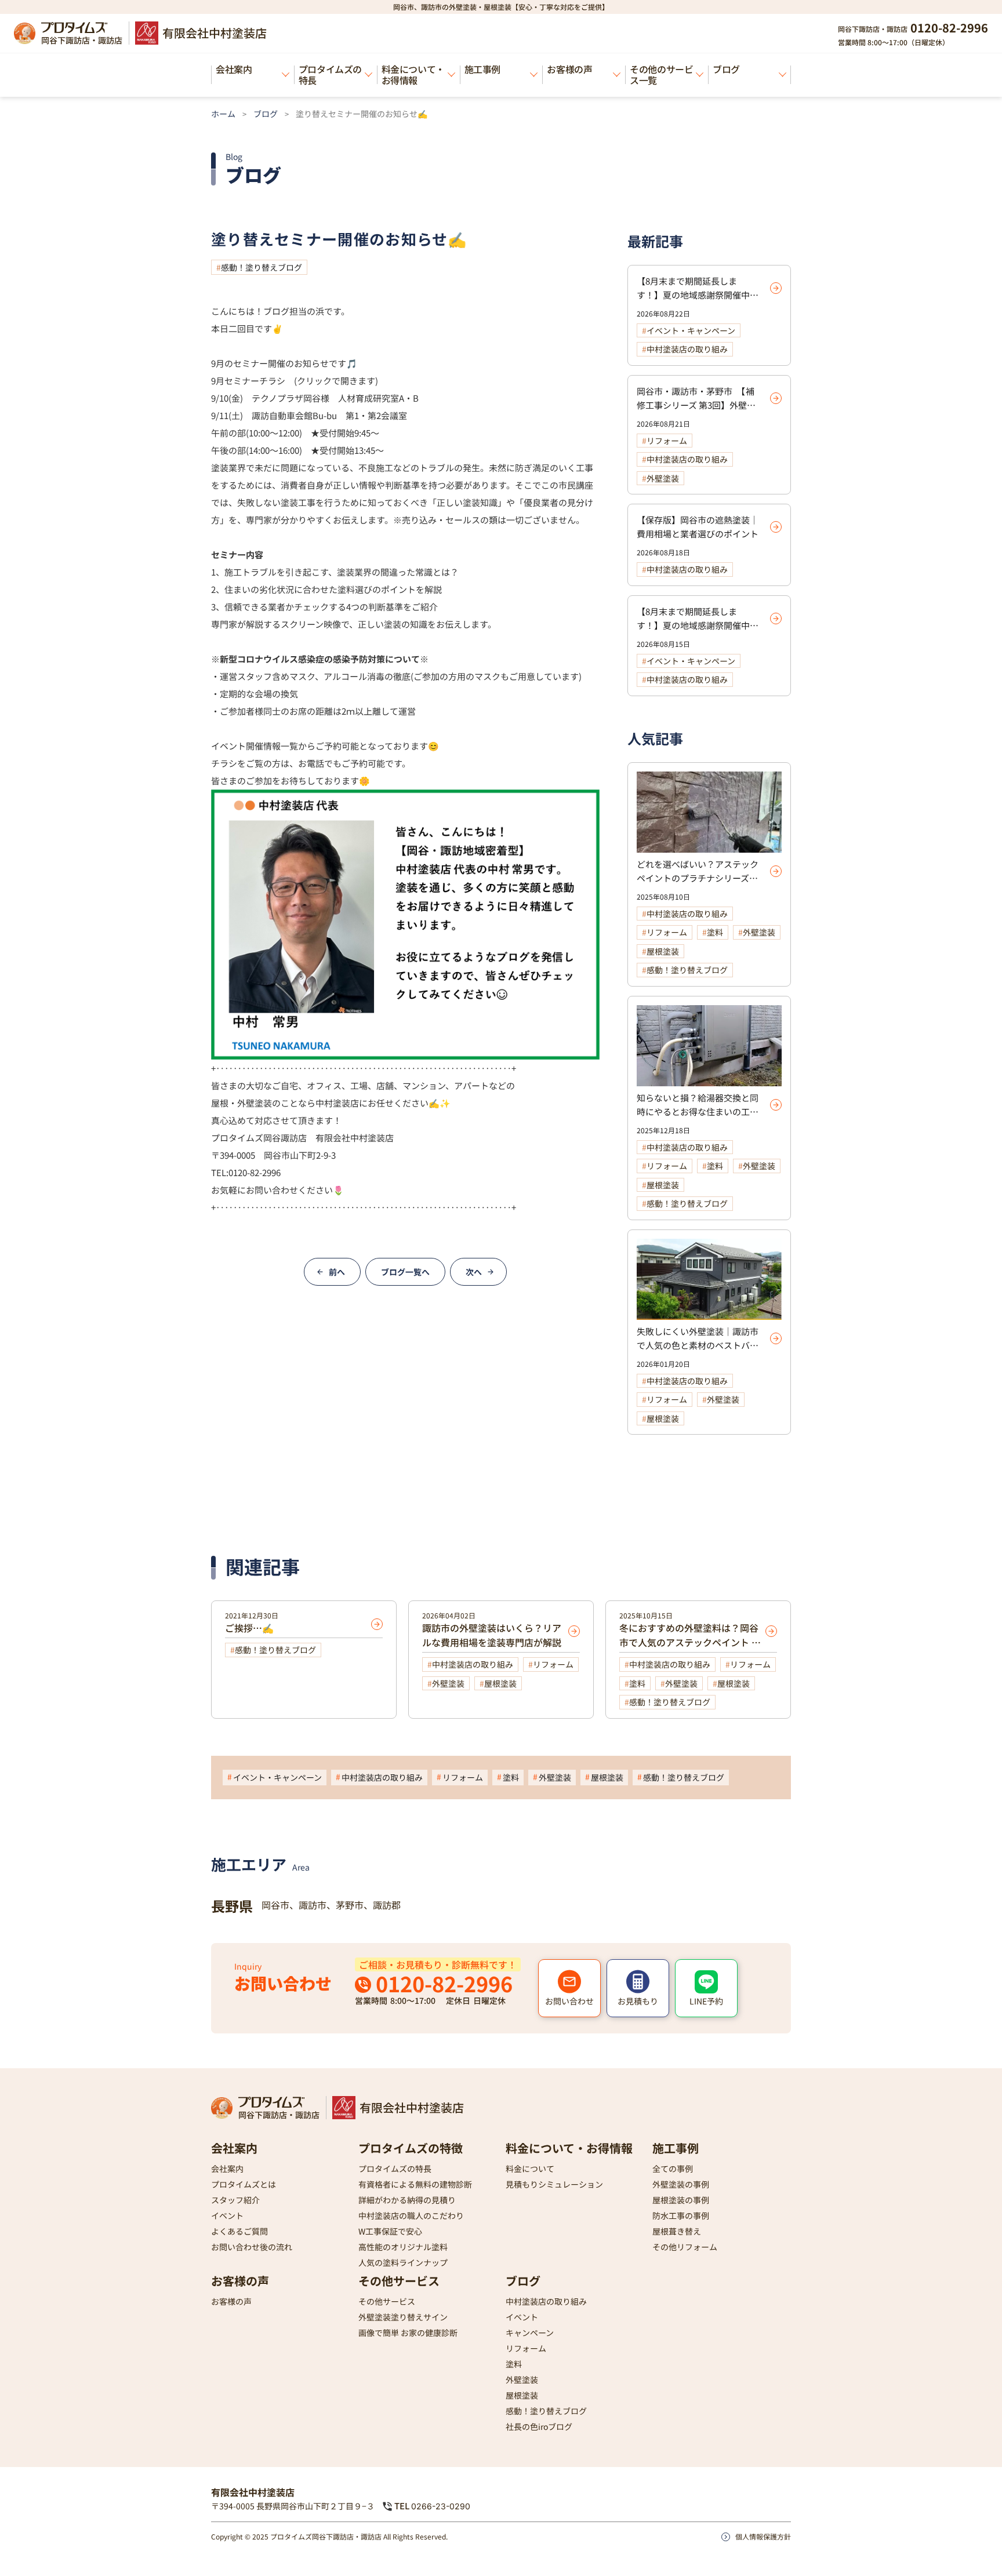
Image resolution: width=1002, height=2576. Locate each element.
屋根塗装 (607, 1777)
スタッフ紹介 (235, 2199)
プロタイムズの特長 (330, 74)
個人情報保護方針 (763, 2536)
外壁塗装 (555, 1777)
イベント (227, 2215)
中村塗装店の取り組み (382, 1777)
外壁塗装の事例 (681, 2184)
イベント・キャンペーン (277, 1777)
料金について (530, 2168)
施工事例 (482, 69)
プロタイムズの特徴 (411, 2147)
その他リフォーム (685, 2246)
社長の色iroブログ (539, 2426)
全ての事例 (673, 2168)
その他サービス (399, 2280)
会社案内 (234, 69)
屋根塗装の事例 (681, 2199)
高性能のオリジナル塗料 (403, 2246)
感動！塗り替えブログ (262, 267)
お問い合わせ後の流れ (252, 2246)
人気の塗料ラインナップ (403, 2262)
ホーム (223, 114)
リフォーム (463, 1777)
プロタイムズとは (244, 2184)
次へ (474, 1272)
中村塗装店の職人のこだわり (411, 2215)
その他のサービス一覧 (661, 74)
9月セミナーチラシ (248, 381)
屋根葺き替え (677, 2231)
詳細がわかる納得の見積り (407, 2199)
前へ (337, 1272)
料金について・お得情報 (413, 74)
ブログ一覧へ (405, 1272)
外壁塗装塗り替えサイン (403, 2316)
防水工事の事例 (681, 2215)
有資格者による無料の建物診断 (415, 2184)
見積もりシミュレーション (554, 2184)
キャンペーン (530, 2332)
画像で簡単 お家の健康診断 (408, 2332)
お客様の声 (569, 69)
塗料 (511, 1777)
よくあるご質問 (239, 2231)
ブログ (726, 69)
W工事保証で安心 (390, 2231)
